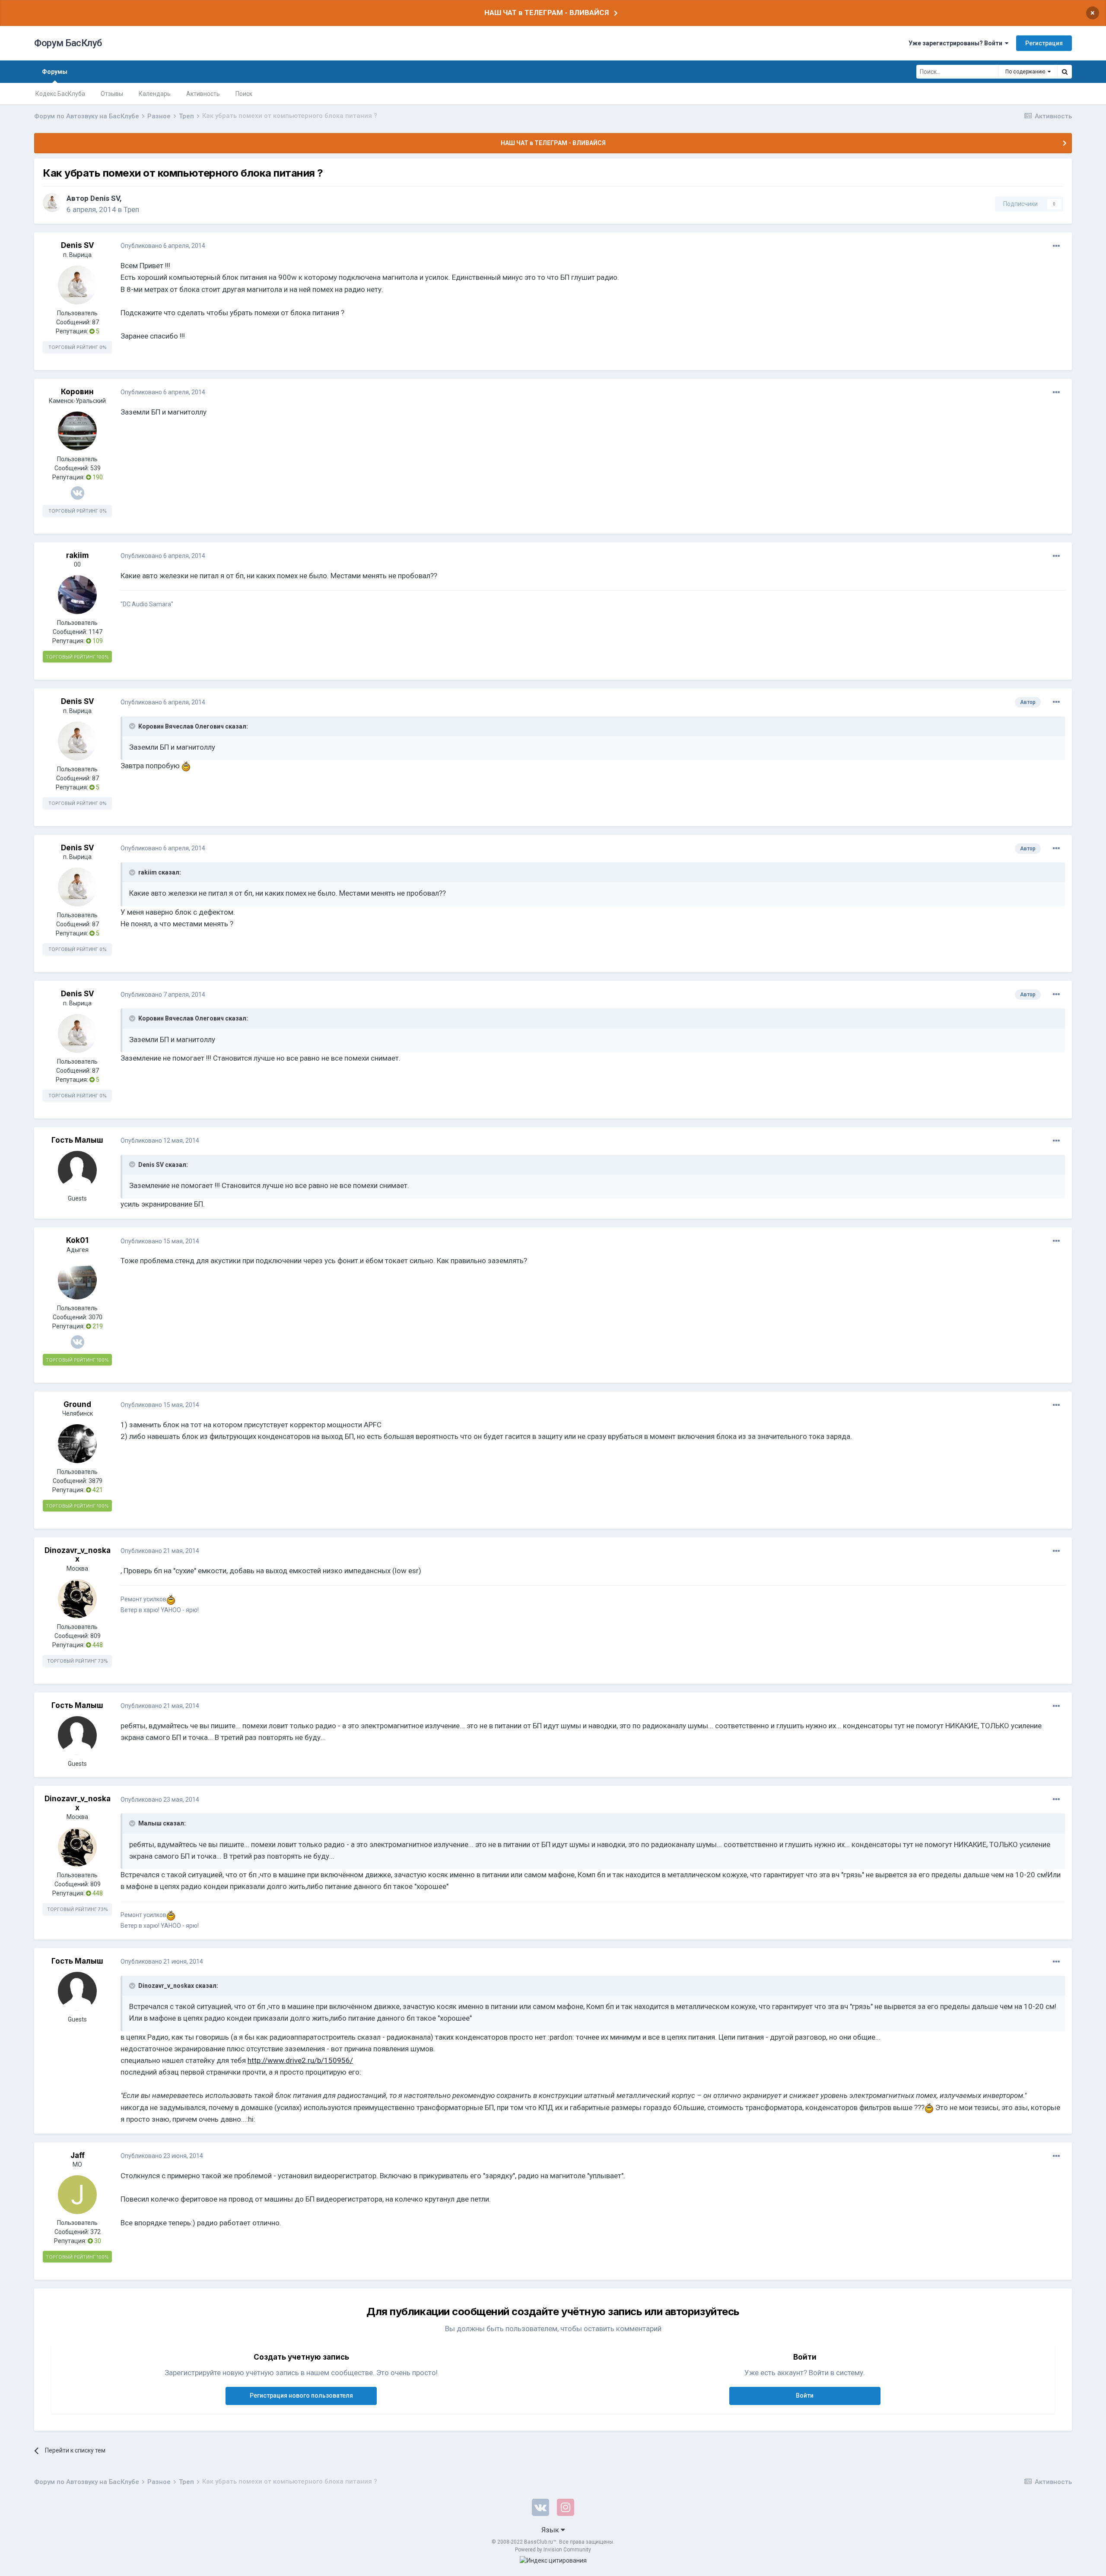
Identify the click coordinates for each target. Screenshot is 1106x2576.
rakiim (78, 555)
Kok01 (77, 1240)
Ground (77, 1404)
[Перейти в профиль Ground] (77, 1444)
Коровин (77, 392)
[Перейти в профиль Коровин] (77, 431)
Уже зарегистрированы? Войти (957, 43)
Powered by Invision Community (553, 2550)
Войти (805, 2395)
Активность (203, 94)
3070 (95, 1317)
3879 (95, 1481)
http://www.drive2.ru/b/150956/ (300, 2060)
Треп (131, 209)
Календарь (155, 94)
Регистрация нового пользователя (301, 2395)
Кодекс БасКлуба (60, 94)
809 (95, 1636)
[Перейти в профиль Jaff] (77, 2195)
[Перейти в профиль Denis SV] (52, 203)
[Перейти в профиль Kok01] (77, 1280)
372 (95, 2232)
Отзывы (112, 94)
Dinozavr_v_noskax (78, 1555)
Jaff (78, 2155)
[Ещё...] (1056, 246)
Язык (551, 2530)
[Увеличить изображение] (186, 766)
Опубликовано (163, 246)
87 (95, 322)
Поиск (244, 94)
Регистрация (1044, 43)
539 (95, 468)
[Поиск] (1065, 72)
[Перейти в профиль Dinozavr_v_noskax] (77, 1599)
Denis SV (105, 198)
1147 (95, 632)
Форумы (55, 72)
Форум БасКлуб (68, 43)
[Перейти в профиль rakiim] (77, 595)
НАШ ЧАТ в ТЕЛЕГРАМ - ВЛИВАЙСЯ (547, 13)
